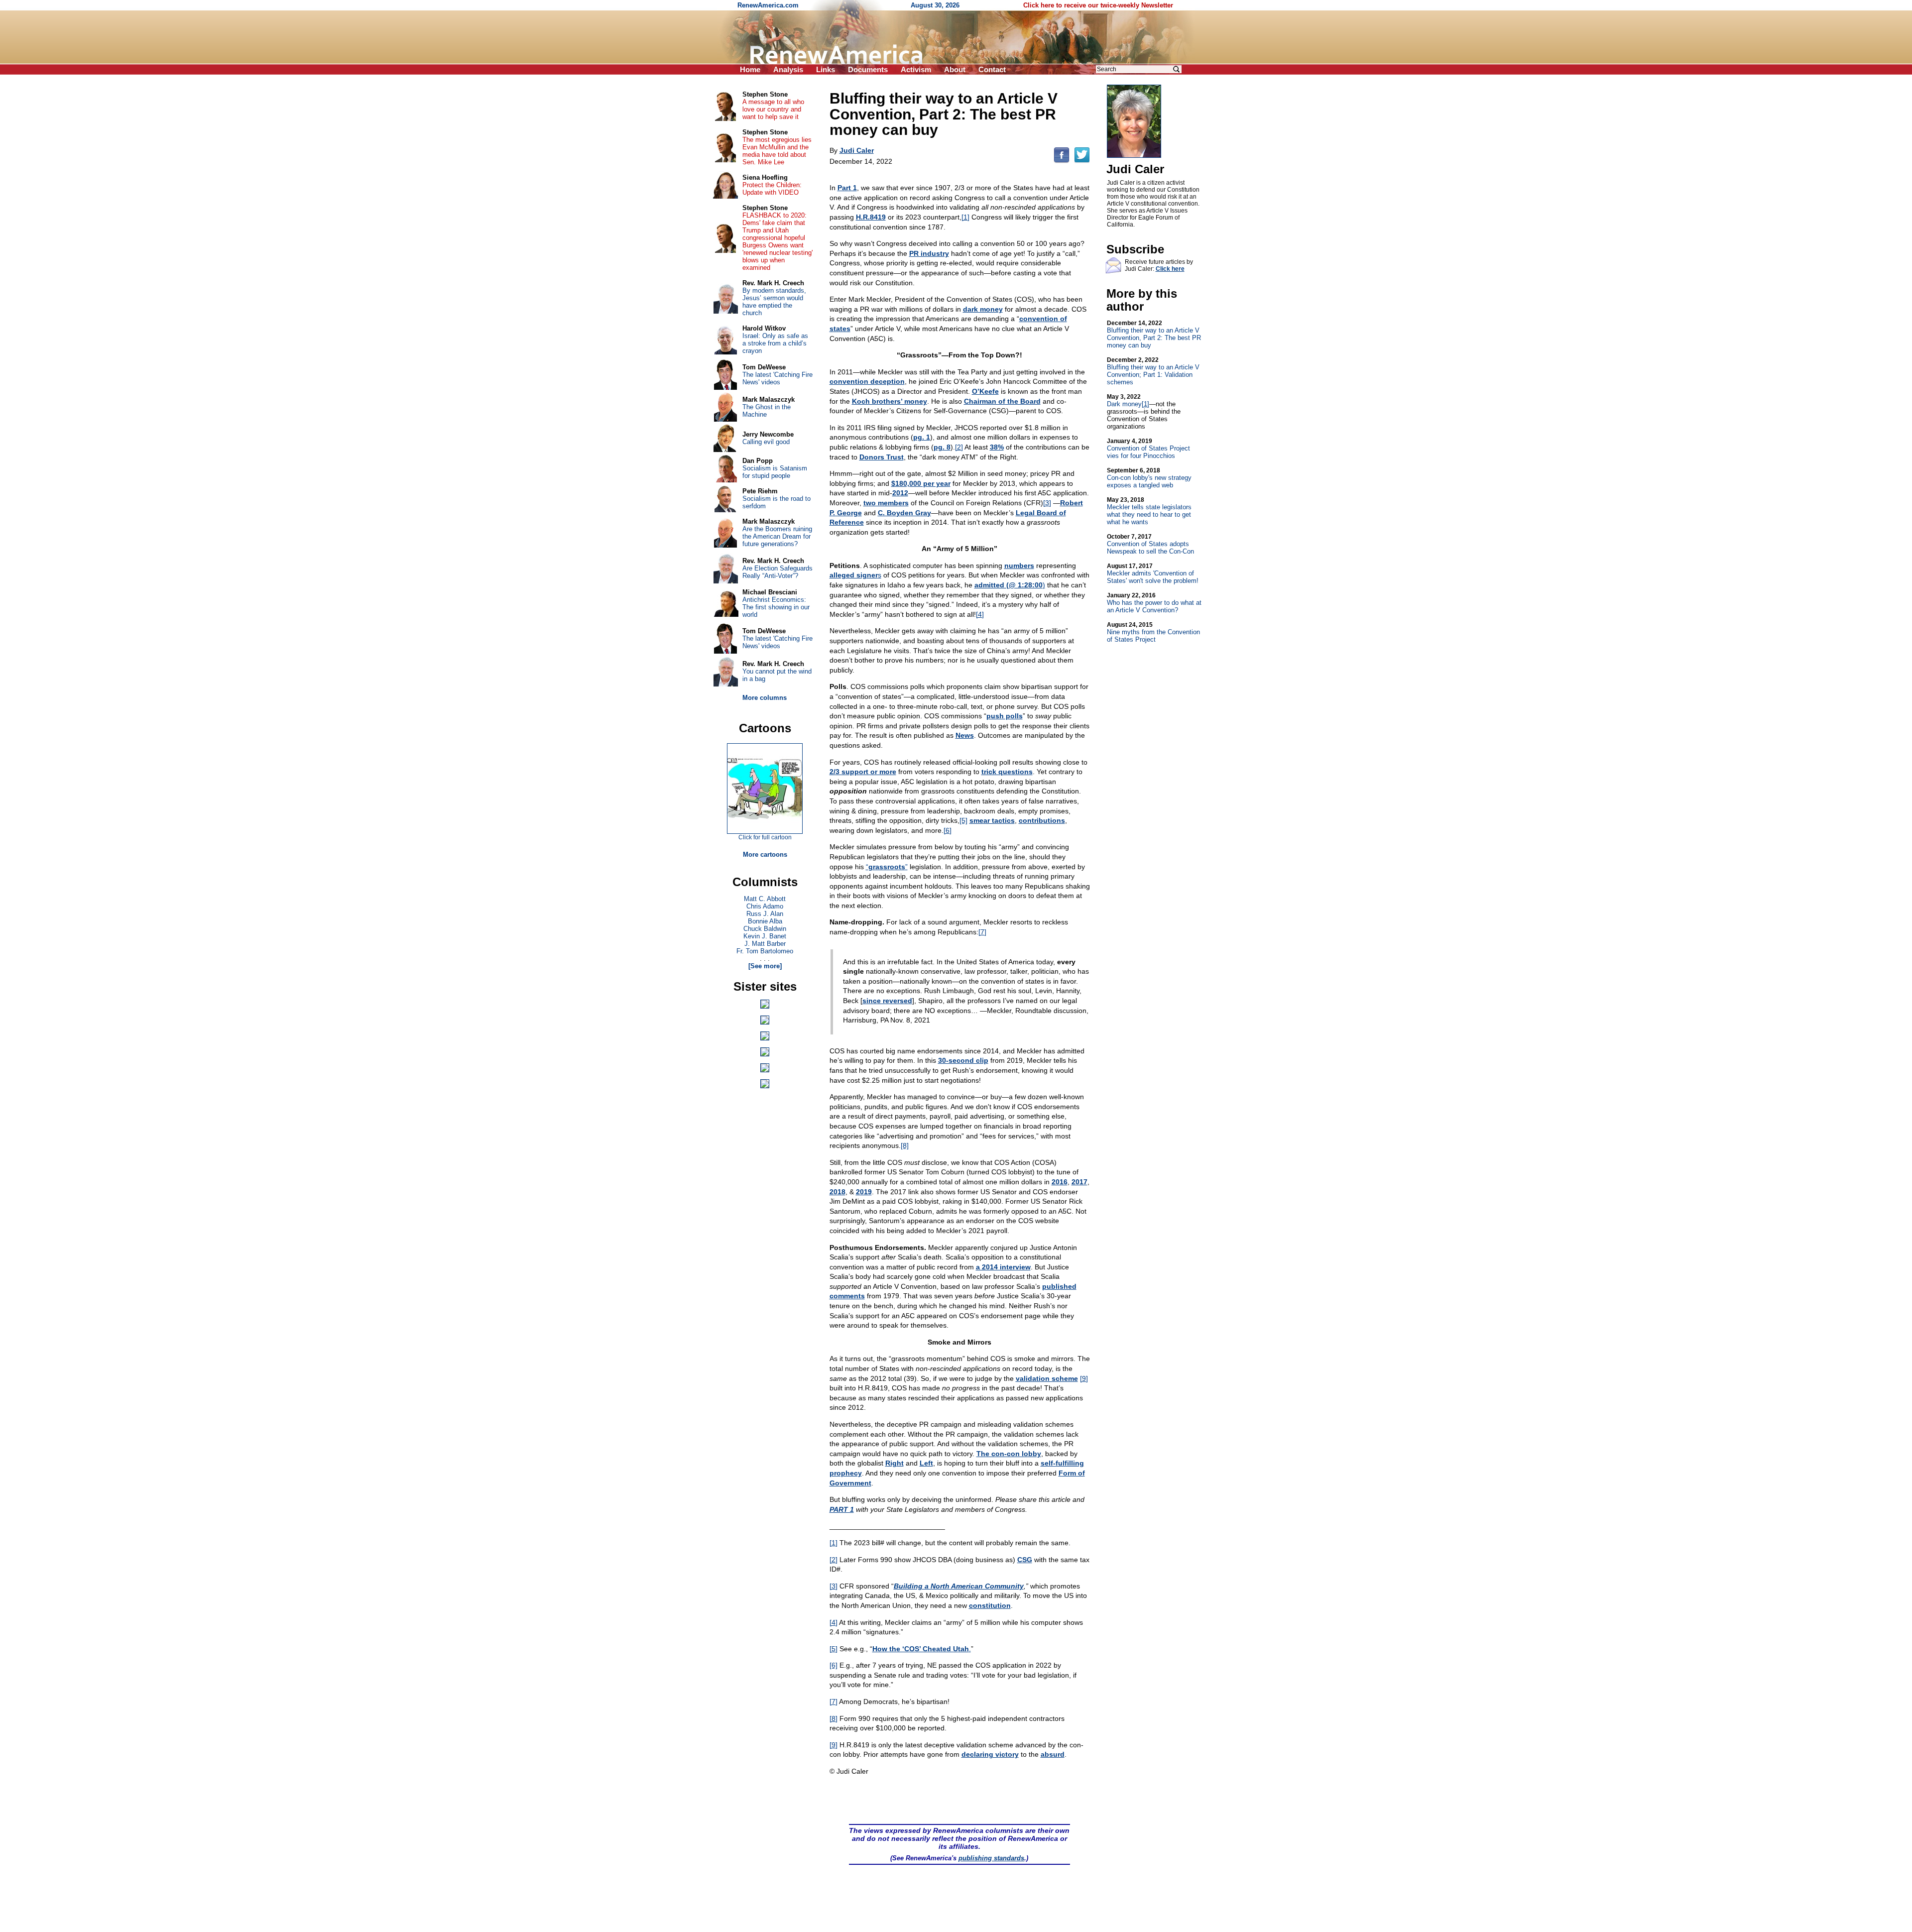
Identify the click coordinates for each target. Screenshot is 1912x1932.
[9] (1084, 1378)
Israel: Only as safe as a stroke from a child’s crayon (775, 343)
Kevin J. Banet (765, 936)
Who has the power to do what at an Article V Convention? (1154, 603)
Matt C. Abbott (765, 899)
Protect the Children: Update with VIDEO (772, 189)
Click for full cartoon (765, 837)
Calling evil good (766, 442)
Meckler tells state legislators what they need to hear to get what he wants (1149, 511)
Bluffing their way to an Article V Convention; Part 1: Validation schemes (1153, 371)
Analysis (788, 69)
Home (750, 69)
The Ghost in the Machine (767, 411)
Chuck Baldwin (765, 929)
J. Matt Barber (765, 944)
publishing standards (991, 1858)
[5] (963, 820)
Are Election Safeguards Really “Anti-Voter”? (777, 572)
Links (826, 69)
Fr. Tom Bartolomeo (765, 951)
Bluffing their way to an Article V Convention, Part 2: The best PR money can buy (1154, 334)
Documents (868, 69)
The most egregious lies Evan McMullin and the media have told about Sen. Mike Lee (777, 151)
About (955, 69)
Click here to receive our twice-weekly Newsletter (1098, 5)
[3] (1047, 503)
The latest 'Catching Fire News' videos (777, 378)
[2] (959, 447)
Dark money (1124, 400)
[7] (982, 932)
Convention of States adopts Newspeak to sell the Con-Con (1150, 544)
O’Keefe (985, 391)
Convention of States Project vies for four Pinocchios (1148, 449)
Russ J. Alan (765, 914)
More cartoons (765, 854)
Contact (992, 69)
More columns (765, 698)
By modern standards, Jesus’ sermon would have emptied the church (774, 302)
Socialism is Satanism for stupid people (775, 472)
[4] (980, 614)
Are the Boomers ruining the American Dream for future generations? (777, 536)
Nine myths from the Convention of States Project (1153, 632)
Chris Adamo (765, 906)
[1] (965, 217)
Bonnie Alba (765, 921)
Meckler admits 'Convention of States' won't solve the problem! (1153, 573)
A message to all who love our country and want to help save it (773, 109)
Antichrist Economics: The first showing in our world (776, 607)
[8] (905, 1145)
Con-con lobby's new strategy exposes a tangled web (1149, 478)
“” (887, 867)
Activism (916, 69)
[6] (948, 830)
